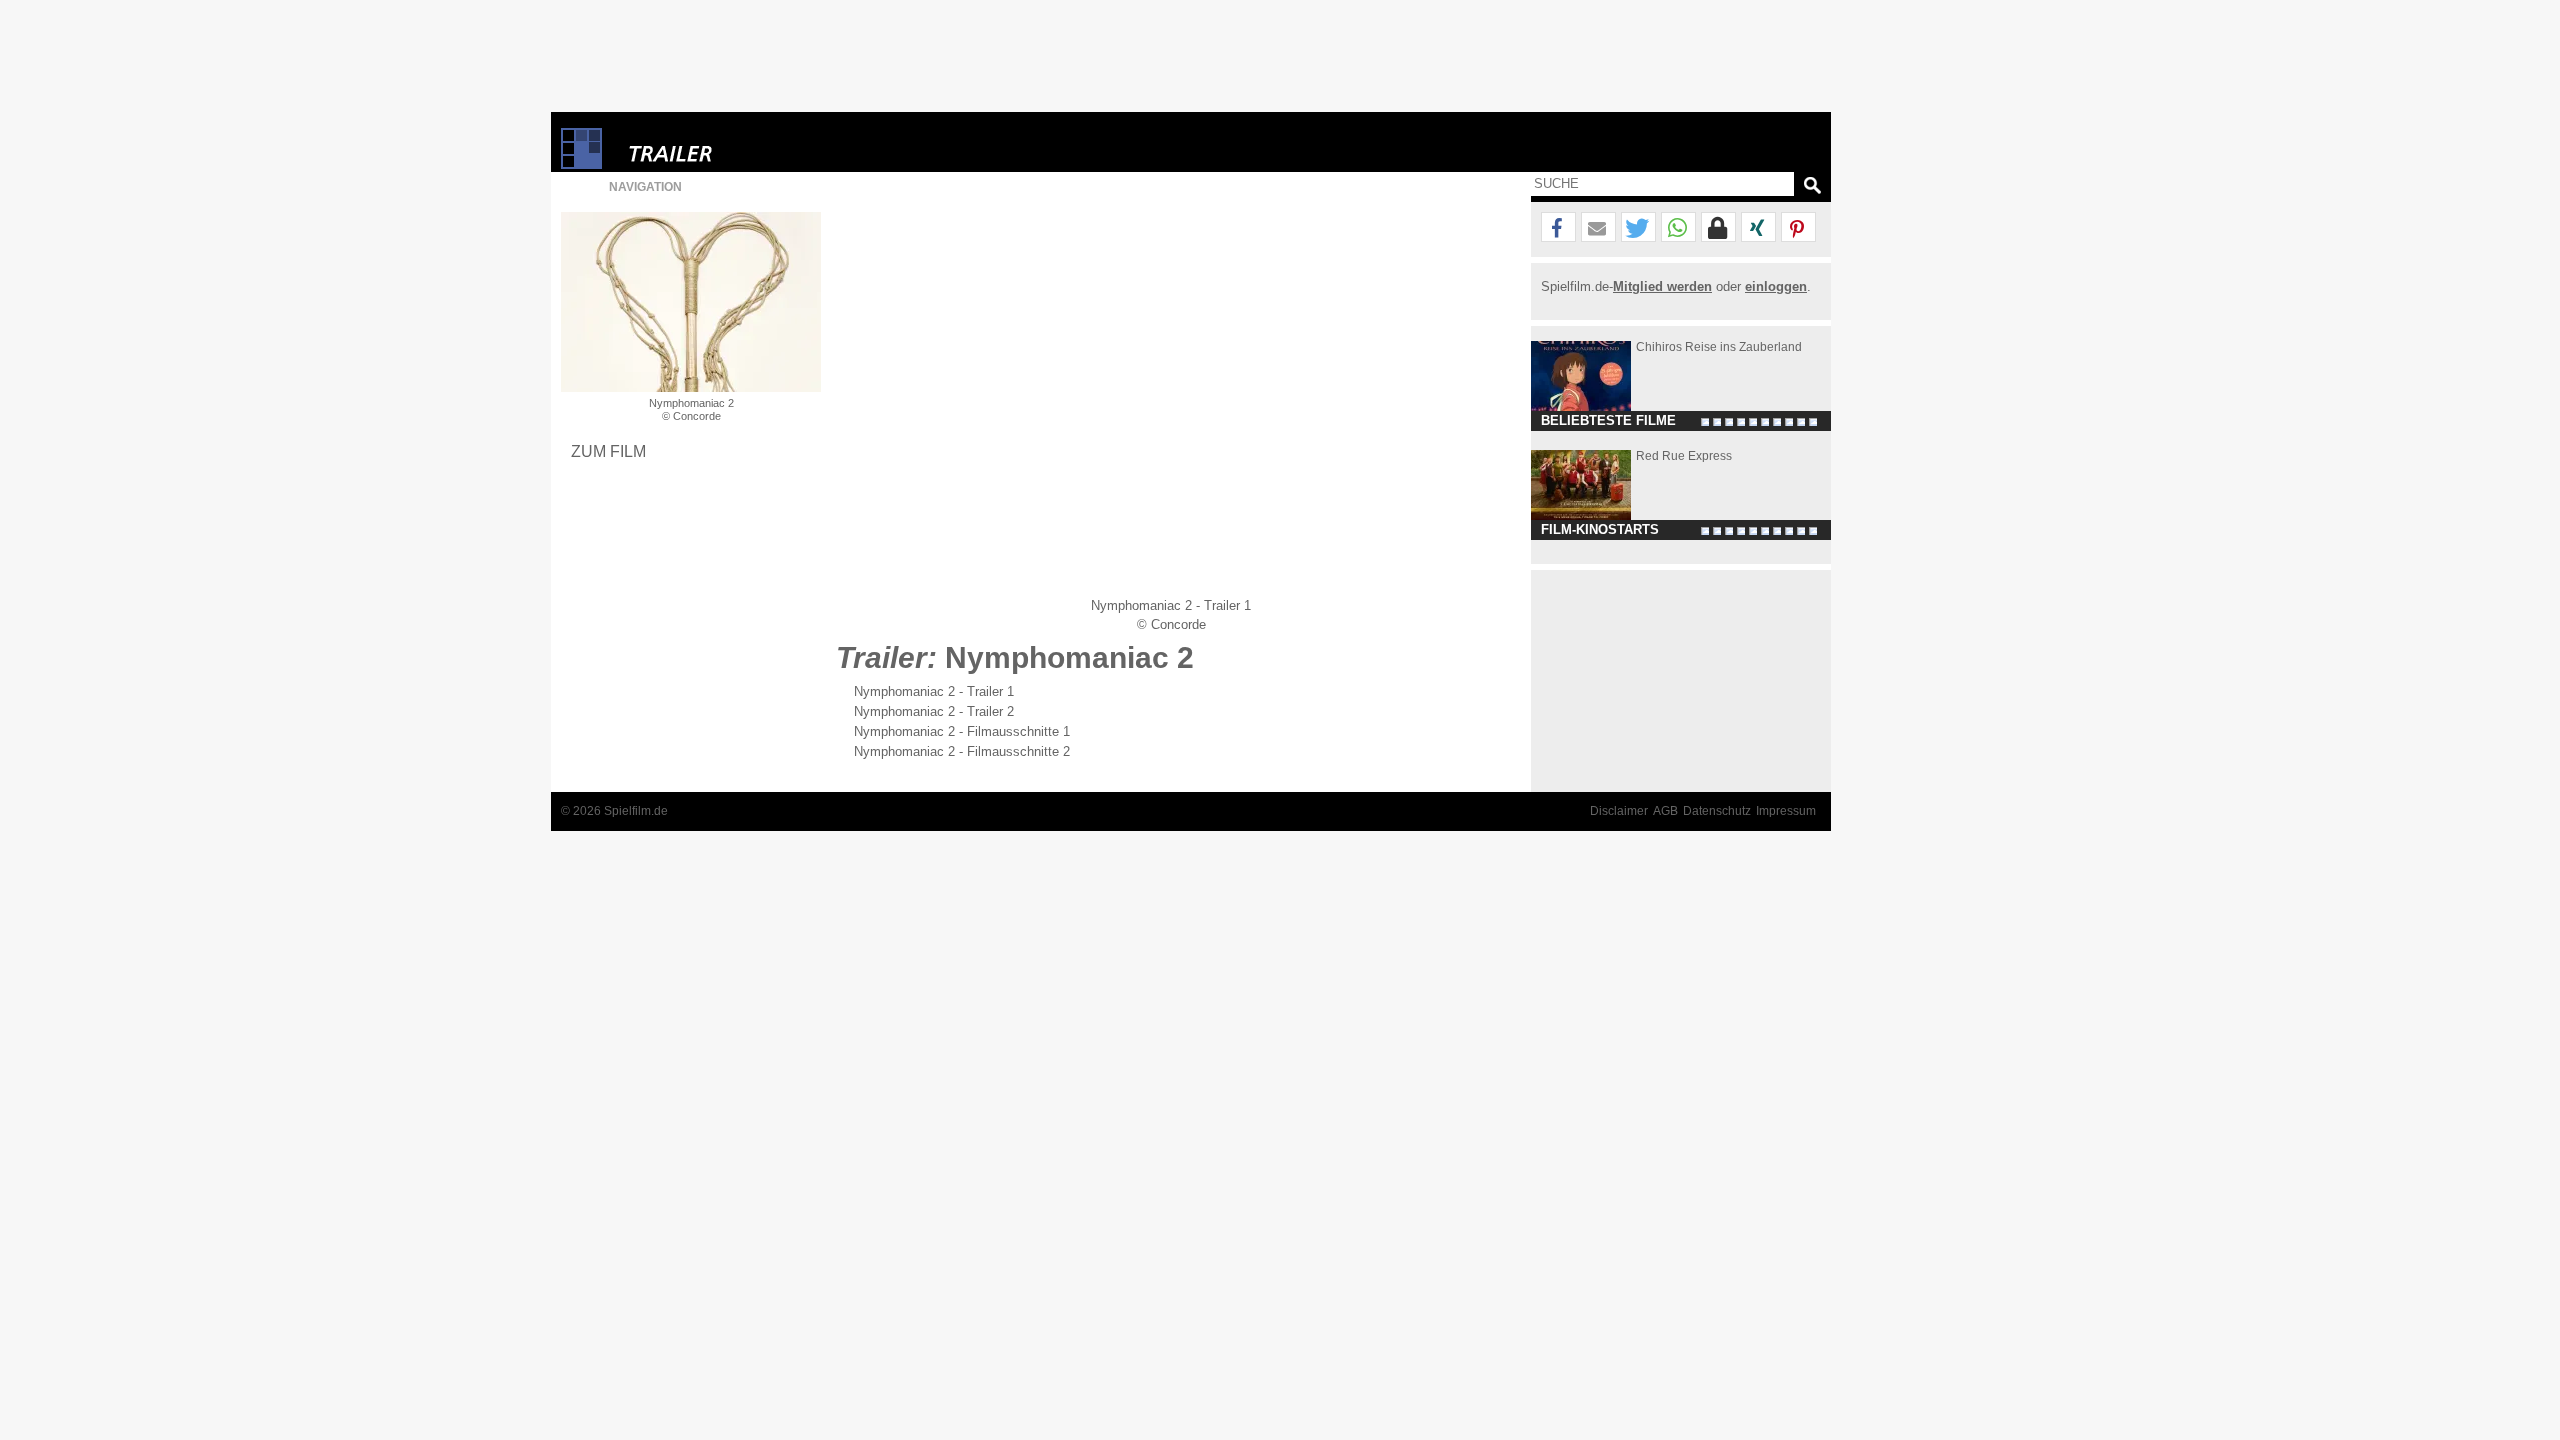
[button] (1558, 228)
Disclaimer (1619, 811)
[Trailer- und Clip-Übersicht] (731, 148)
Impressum (1786, 811)
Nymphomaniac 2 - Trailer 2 (934, 711)
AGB (1665, 811)
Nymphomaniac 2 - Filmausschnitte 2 (962, 751)
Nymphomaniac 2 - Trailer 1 (934, 691)
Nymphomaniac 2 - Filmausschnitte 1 (962, 731)
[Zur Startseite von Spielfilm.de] (581, 164)
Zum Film (608, 451)
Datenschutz (1717, 811)
